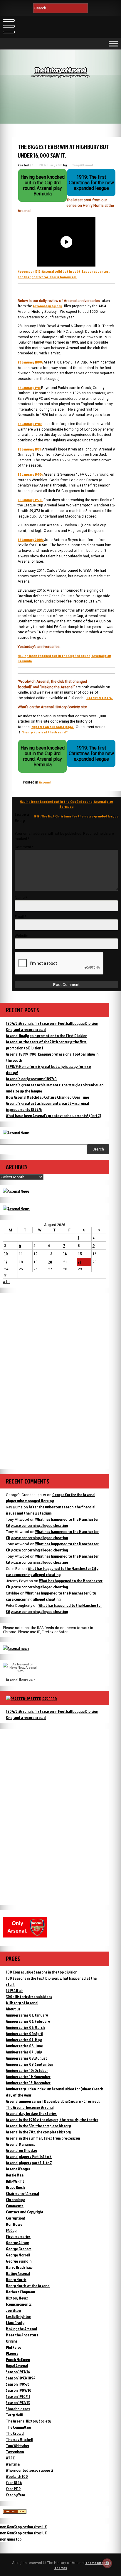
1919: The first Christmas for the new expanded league (76, 816)
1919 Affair (14, 1990)
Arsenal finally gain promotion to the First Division (47, 1036)
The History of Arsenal (60, 70)
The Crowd (15, 2433)
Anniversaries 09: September (30, 2064)
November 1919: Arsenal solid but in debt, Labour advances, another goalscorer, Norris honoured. (64, 274)
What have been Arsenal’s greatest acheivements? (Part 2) (53, 1115)
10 (6, 1254)
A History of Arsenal (22, 2003)
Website (21, 936)
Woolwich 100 (17, 2476)
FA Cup (11, 2230)
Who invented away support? (30, 2470)
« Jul (7, 1282)
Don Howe (14, 2224)
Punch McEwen (18, 2359)
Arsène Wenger (18, 2169)
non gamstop (11, 2539)
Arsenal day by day (48, 306)
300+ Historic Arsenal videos (29, 1997)
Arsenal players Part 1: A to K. (29, 2156)
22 (80, 1262)
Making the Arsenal (21, 2329)
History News (17, 2298)
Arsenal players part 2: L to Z (29, 2163)
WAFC (10, 2458)
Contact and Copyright (25, 2212)
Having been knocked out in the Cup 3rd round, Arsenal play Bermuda (66, 804)
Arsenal (45, 782)
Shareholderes (18, 2409)
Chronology (15, 2199)
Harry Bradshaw (19, 2267)
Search (98, 1149)
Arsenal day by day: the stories (31, 2113)
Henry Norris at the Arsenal (28, 2286)
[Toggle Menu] (113, 43)
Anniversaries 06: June (24, 2046)
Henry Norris (16, 2279)
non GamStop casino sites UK (23, 2527)
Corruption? (16, 2218)
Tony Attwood (83, 165)
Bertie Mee (15, 2175)
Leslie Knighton (19, 2316)
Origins (12, 2341)
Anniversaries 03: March (25, 2027)
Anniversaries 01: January (27, 2015)
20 (50, 1262)
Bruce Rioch (15, 2187)
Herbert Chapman (20, 2292)
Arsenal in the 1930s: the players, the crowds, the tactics (52, 2120)
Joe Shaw (14, 2310)
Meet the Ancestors (22, 2335)
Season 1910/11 (18, 2396)
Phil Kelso (14, 2347)
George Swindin (19, 2261)
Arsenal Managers (20, 2144)
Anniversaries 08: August (26, 2058)
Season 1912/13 (18, 2402)
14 (65, 1254)
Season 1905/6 (18, 2384)
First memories (18, 2236)
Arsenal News (17, 1680)
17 (6, 1262)
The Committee (18, 2427)
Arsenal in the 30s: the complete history (38, 2126)
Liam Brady (15, 2323)
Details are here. (99, 698)
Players (12, 2353)
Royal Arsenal (17, 2366)
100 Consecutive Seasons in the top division (42, 1972)
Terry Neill (14, 2415)
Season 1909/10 (19, 2390)
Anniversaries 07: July (24, 2052)
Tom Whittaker (18, 2446)
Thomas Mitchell (19, 2439)
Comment (24, 847)
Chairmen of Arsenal (22, 2193)
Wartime (13, 2464)
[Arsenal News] (16, 1133)
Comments (15, 2206)
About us (13, 2009)
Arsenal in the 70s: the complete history (38, 2132)
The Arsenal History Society (28, 2421)
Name (21, 898)
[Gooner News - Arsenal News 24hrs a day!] (16, 1209)
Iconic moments (19, 2304)
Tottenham (15, 2452)
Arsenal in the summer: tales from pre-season (43, 2138)
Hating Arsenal (18, 2273)
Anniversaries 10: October (27, 2070)
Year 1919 (13, 2489)
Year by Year (16, 2495)
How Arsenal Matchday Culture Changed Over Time (47, 1097)
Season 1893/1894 (21, 2378)
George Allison (17, 2243)
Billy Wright (15, 2181)
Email (20, 917)
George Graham (19, 2249)
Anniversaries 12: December (28, 2083)
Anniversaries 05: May (24, 2040)
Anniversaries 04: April (24, 2033)
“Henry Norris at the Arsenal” (45, 732)
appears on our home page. (53, 727)
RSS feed (50, 1699)
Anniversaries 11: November (28, 2076)
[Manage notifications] (107, 2563)
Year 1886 (14, 2482)
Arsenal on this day (21, 2150)
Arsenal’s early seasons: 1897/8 (31, 1079)
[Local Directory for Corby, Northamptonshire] (15, 2512)
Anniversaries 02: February (28, 2021)
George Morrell (18, 2255)
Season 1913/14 (18, 2372)
